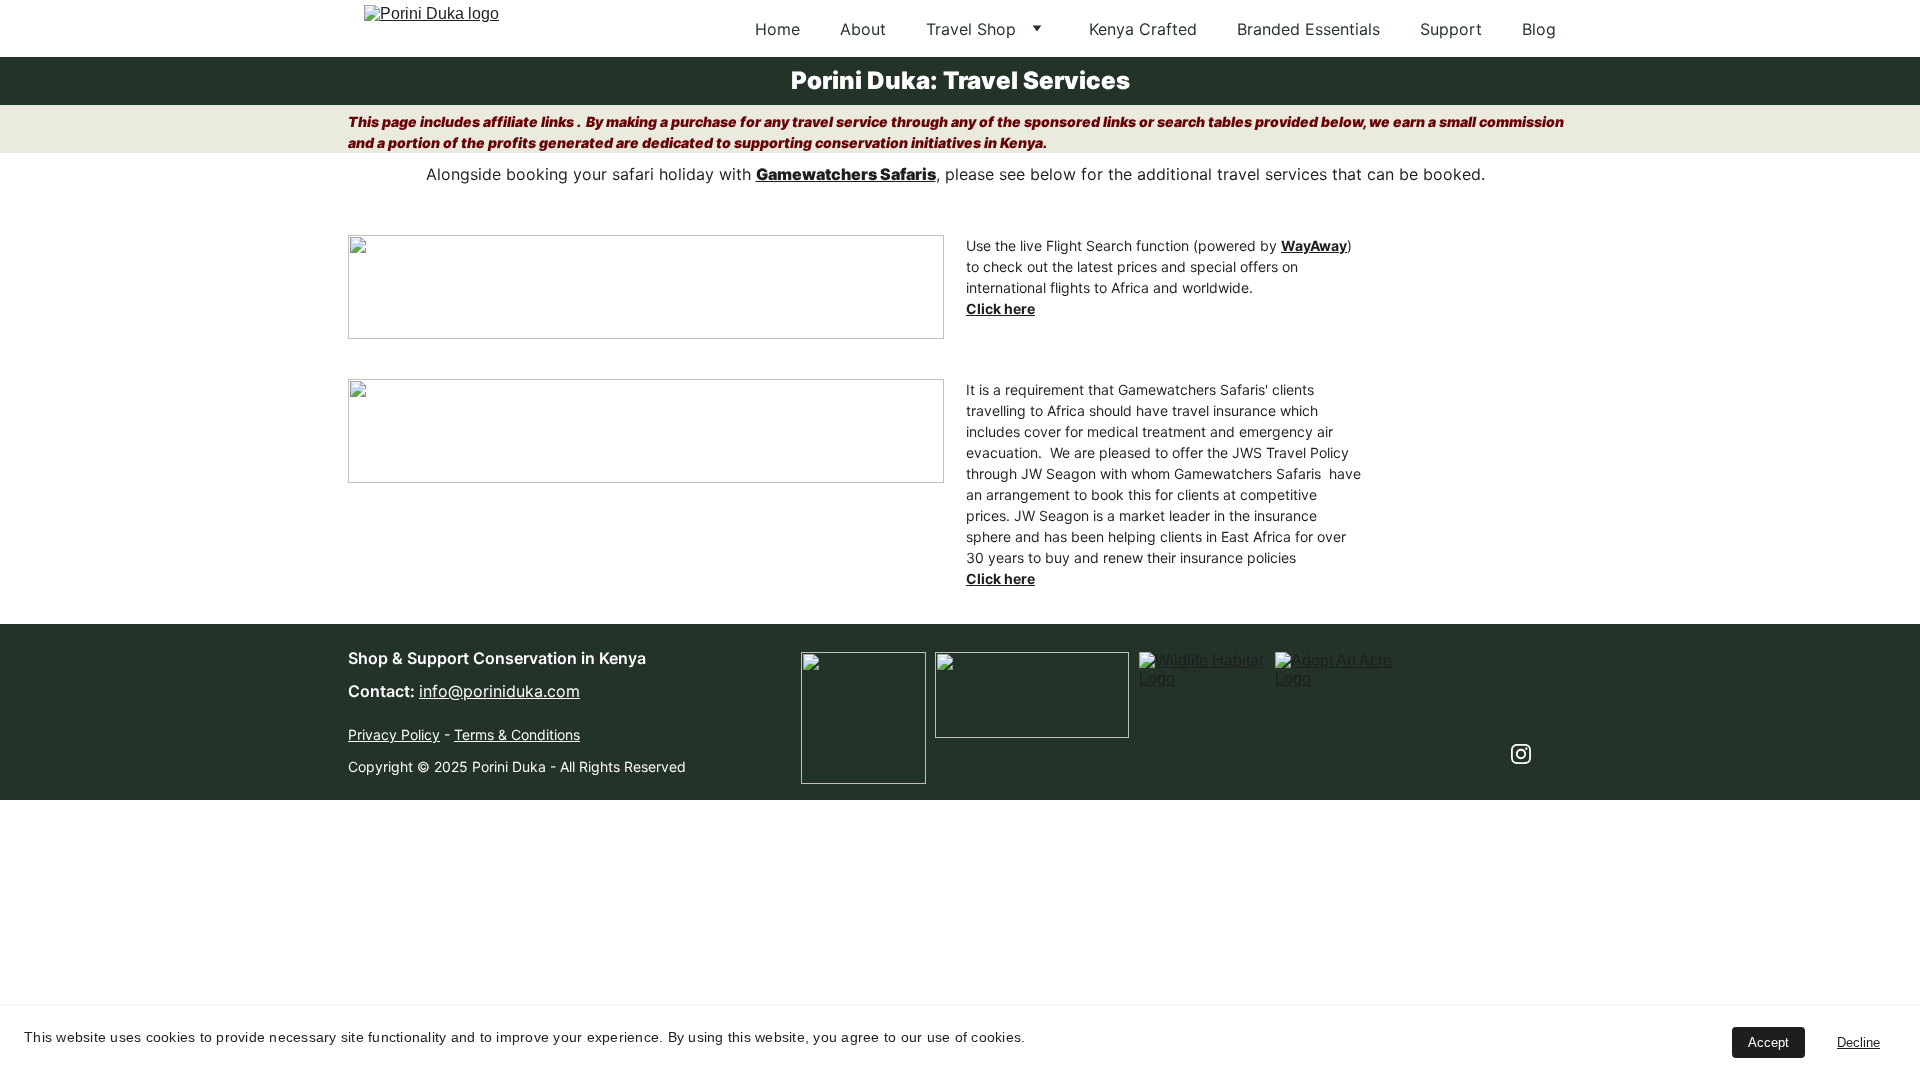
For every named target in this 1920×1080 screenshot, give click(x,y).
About (863, 29)
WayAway (1314, 245)
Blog (1539, 29)
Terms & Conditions (517, 734)
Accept (1768, 1042)
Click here (1000, 308)
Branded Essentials (1308, 29)
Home (777, 29)
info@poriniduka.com (499, 691)
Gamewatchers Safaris (846, 174)
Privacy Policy (394, 734)
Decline (1858, 1042)
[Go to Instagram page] (1521, 754)
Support (1451, 29)
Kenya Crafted (1143, 29)
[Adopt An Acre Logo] (1337, 694)
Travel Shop (971, 29)
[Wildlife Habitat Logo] (1201, 693)
